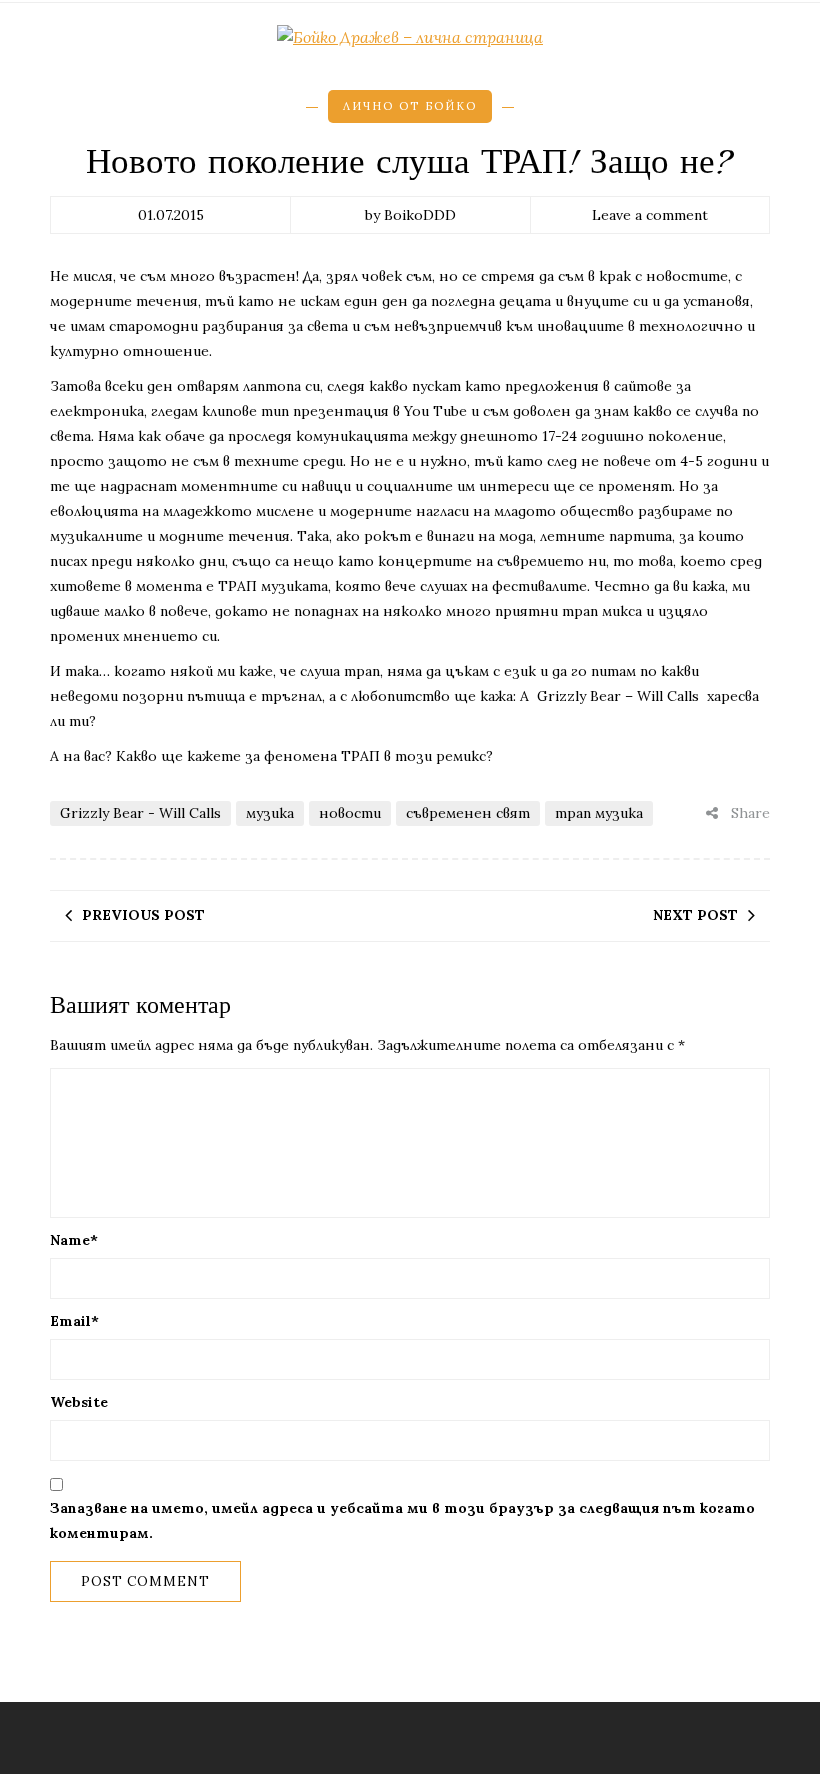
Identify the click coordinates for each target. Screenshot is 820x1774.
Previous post (143, 915)
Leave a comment (650, 215)
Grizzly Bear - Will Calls (140, 813)
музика (270, 813)
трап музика (599, 813)
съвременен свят (468, 813)
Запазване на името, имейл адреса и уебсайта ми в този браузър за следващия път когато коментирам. (402, 1520)
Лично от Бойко (410, 106)
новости (350, 813)
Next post (695, 915)
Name (74, 1240)
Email (74, 1321)
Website (79, 1402)
